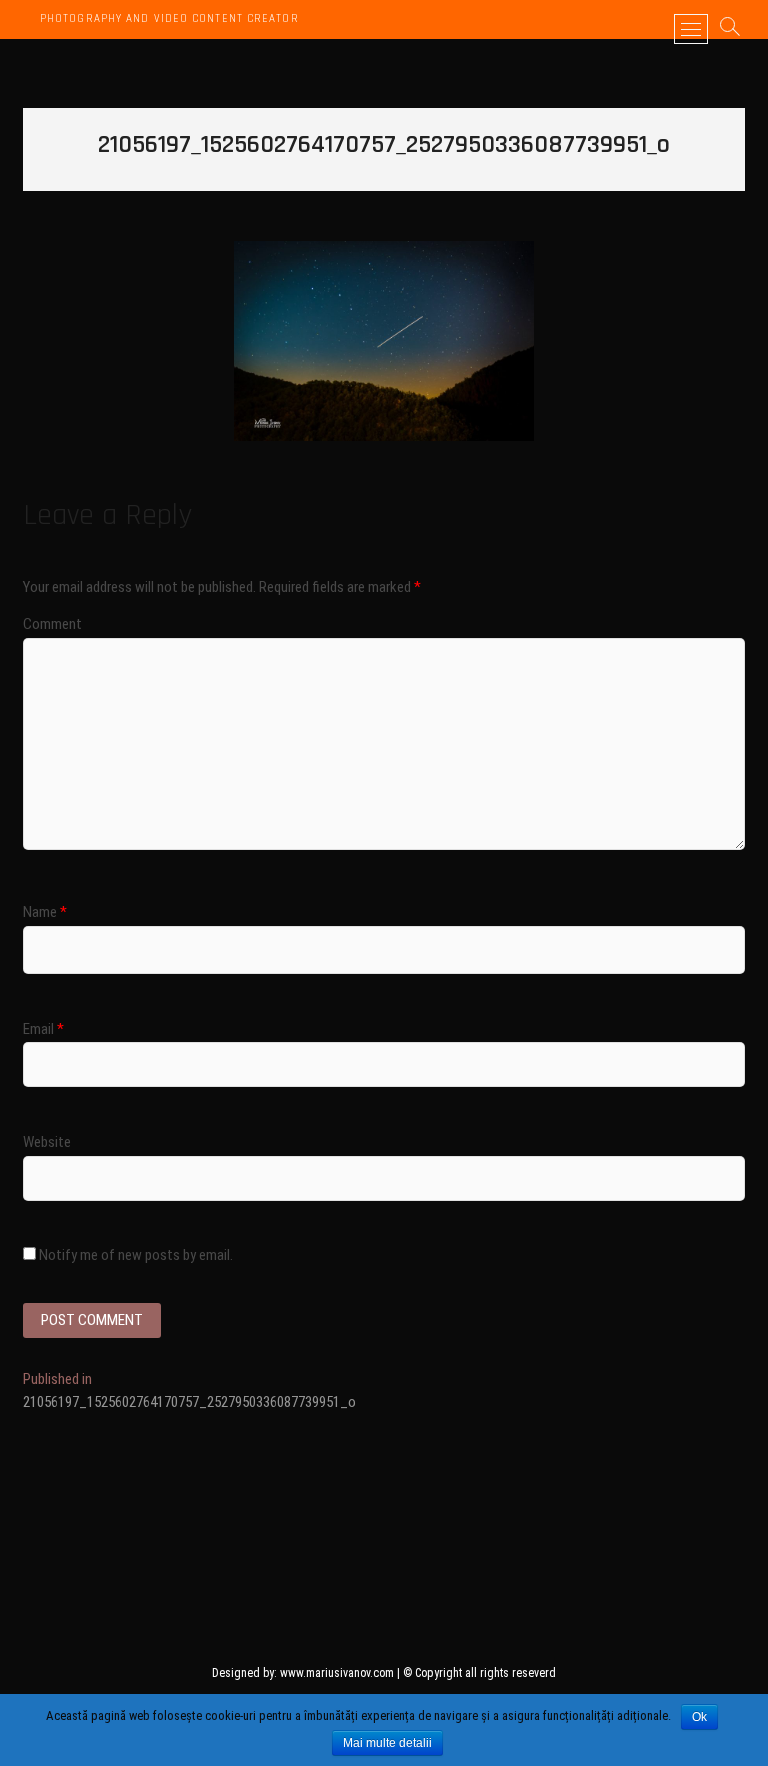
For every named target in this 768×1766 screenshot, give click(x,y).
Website (47, 1142)
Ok (699, 1717)
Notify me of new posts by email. (136, 1255)
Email (43, 1029)
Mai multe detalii (387, 1743)
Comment (52, 624)
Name (45, 912)
